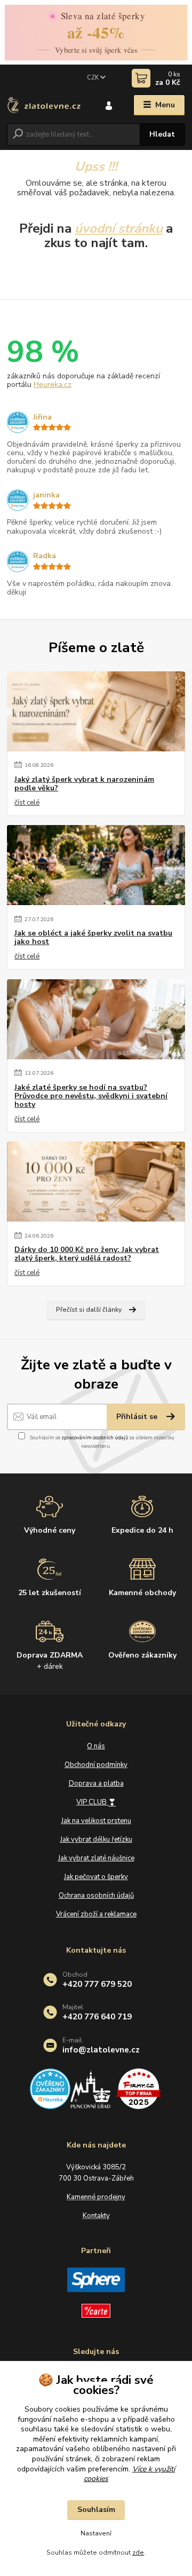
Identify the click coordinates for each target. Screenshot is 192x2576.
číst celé (27, 803)
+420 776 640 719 (97, 2016)
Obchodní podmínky (96, 1765)
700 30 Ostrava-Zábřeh (96, 2178)
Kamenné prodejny (96, 2197)
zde (138, 2553)
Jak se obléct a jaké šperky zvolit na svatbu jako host (93, 938)
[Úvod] (44, 105)
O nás (96, 1746)
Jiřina (42, 417)
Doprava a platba (96, 1784)
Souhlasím (96, 2510)
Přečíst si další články (89, 1310)
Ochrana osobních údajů (96, 1896)
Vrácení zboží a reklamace (96, 1914)
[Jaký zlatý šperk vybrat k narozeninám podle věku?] (96, 711)
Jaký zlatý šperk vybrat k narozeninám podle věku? (84, 784)
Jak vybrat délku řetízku (96, 1840)
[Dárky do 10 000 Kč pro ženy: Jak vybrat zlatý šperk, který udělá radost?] (96, 1182)
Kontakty (96, 2216)
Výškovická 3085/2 (96, 2167)
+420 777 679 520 (97, 1984)
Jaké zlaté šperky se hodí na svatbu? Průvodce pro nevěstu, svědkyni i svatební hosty (91, 1096)
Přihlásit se (138, 1417)
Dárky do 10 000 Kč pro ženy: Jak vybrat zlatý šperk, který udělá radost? (87, 1254)
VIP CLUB (96, 1802)
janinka (46, 495)
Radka (45, 556)
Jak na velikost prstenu (96, 1821)
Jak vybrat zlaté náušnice (96, 1858)
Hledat (162, 134)
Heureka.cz (53, 385)
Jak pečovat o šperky (96, 1877)
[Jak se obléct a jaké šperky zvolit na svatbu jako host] (96, 865)
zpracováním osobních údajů (95, 1437)
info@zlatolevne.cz (101, 2050)
